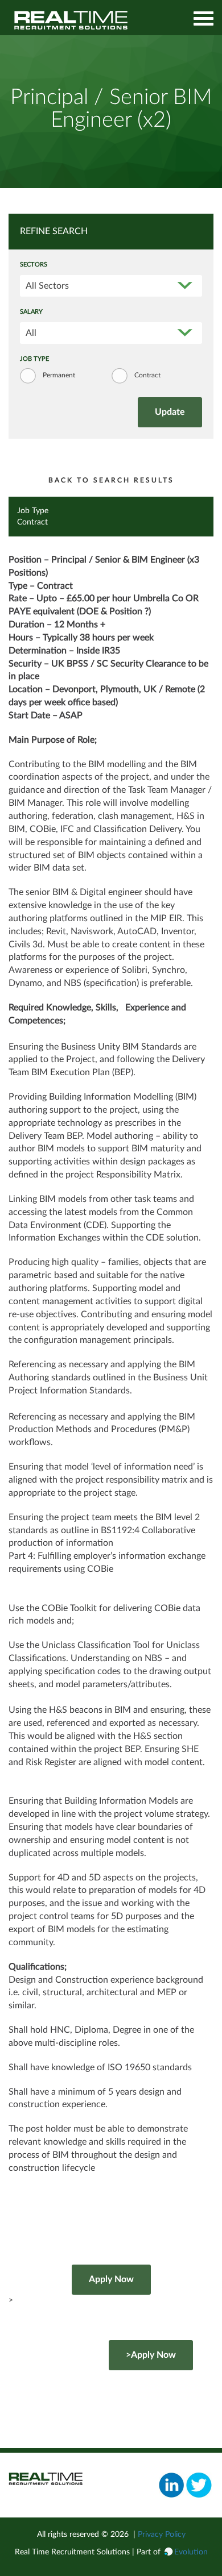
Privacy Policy (162, 2535)
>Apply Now (151, 2355)
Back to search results (111, 480)
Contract (147, 375)
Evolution (191, 2552)
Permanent (59, 375)
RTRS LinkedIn (172, 2485)
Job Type (34, 359)
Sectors (34, 265)
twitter (199, 2485)
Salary (31, 312)
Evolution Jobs (71, 20)
